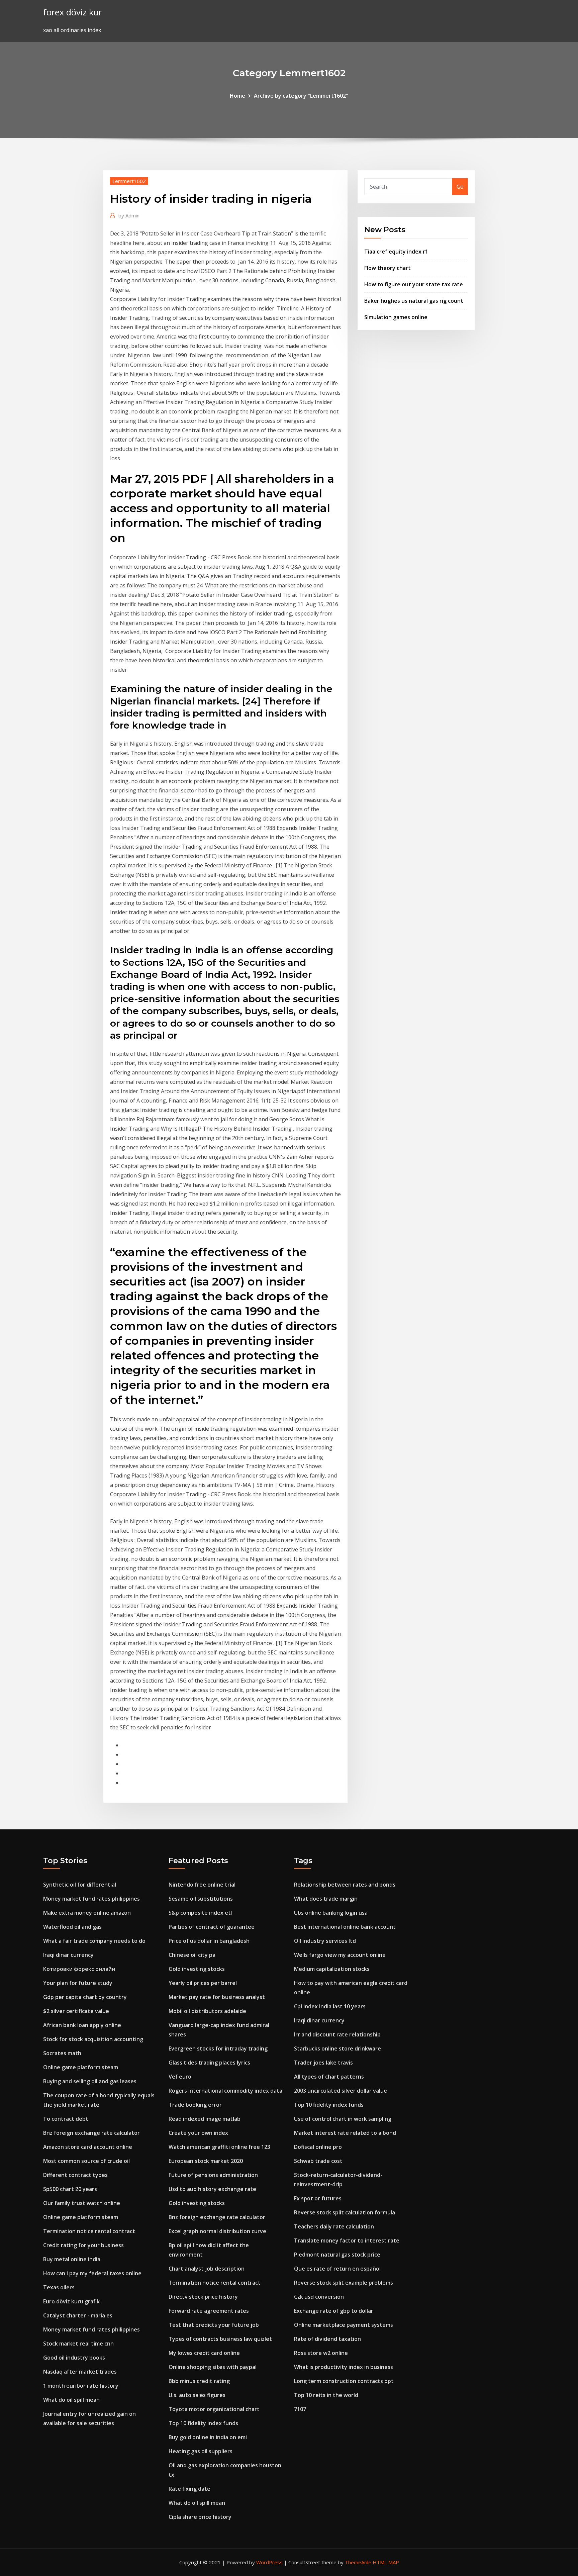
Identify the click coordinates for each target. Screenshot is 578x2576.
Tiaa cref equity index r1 (396, 252)
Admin (129, 215)
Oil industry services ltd (325, 1941)
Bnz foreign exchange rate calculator (91, 2133)
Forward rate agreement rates (209, 2311)
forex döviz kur (72, 12)
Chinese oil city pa (192, 1955)
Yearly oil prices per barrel (203, 1983)
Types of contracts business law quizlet (220, 2339)
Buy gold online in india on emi (208, 2437)
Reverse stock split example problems (344, 2283)
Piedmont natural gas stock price (337, 2255)
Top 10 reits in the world (326, 2395)
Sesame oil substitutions (201, 1899)
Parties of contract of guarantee (212, 1927)
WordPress (269, 2562)
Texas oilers (59, 2287)
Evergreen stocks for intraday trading (218, 2048)
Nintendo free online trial (202, 1885)
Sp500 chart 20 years (70, 2189)
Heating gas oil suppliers (201, 2451)
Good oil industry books (74, 2358)
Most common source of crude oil (86, 2161)
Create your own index (198, 2133)
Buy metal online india (72, 2259)
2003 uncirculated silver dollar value (341, 2091)
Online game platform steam (81, 2067)
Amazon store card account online (88, 2147)
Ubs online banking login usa (331, 1913)
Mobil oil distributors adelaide (207, 2011)
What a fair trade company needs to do (94, 1941)
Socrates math (62, 2053)
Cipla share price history (200, 2517)
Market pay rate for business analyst (217, 1997)
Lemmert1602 (129, 181)
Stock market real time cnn (78, 2344)
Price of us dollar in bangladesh (209, 1941)
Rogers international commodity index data (225, 2091)
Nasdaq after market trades (80, 2372)
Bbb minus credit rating (199, 2381)
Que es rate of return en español (337, 2269)
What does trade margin (326, 1899)
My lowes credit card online (204, 2353)
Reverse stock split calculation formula (345, 2212)
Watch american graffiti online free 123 (219, 2147)
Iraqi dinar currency (68, 1955)
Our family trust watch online (82, 2203)
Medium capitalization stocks (332, 1969)
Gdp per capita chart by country (85, 1997)
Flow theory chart (388, 268)
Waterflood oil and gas (72, 1927)
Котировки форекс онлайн (79, 1969)
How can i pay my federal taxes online (92, 2273)
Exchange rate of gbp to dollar (334, 2311)
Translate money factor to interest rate (347, 2240)
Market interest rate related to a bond (345, 2133)
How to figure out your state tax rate (414, 284)
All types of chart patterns (329, 2077)
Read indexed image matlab (205, 2119)
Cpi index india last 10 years (330, 2006)
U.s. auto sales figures (197, 2395)
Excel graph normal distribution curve (217, 2231)
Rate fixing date (189, 2489)
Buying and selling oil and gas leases (90, 2081)
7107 (300, 2409)
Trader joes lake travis (323, 2063)
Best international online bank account (345, 1927)
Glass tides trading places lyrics (209, 2063)
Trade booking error (195, 2105)
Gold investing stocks (197, 1969)
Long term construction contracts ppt (344, 2381)
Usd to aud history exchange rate (212, 2189)
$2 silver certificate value (76, 2011)
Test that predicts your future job (214, 2325)
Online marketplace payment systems (344, 2325)
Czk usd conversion (319, 2297)
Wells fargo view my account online (340, 1955)
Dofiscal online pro (318, 2147)
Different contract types (75, 2175)
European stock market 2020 (206, 2161)
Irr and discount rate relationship (337, 2034)
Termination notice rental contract (89, 2231)
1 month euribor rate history (81, 2386)
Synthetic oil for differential (80, 1885)
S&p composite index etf (201, 1913)
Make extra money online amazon (87, 1913)
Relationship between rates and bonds (345, 1885)
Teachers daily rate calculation (334, 2226)
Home (237, 96)
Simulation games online (396, 317)
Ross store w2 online (321, 2353)
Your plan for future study (78, 1983)
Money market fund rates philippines (91, 1899)
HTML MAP (386, 2562)
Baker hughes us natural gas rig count (414, 301)
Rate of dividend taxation (327, 2339)
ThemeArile (358, 2562)
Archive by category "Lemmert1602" (301, 96)
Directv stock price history (203, 2297)
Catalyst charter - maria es (78, 2315)
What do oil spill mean (71, 2400)
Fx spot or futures (318, 2198)
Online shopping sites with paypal (213, 2367)
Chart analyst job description (207, 2269)
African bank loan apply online (82, 2025)
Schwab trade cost (318, 2161)
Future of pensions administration (213, 2175)
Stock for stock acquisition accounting (93, 2039)
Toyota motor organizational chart (214, 2409)
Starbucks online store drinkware (338, 2048)
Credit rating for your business (83, 2245)
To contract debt (66, 2119)
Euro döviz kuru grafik (71, 2301)
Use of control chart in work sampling (343, 2119)
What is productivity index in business (344, 2367)
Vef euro (180, 2077)
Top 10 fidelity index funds (203, 2423)
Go (460, 187)
